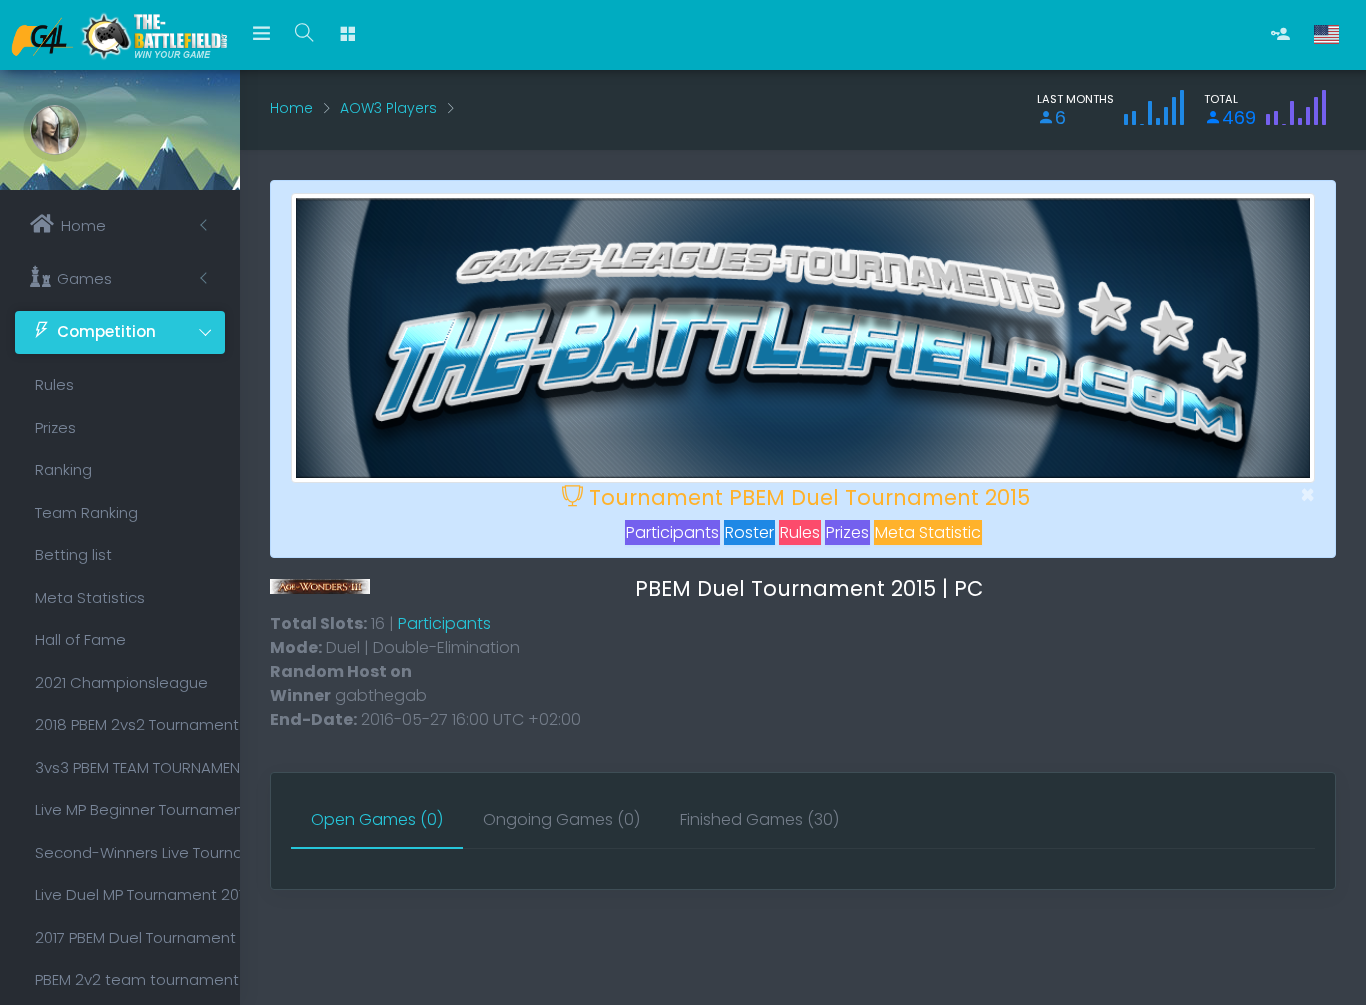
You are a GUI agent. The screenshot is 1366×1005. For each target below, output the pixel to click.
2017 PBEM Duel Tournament (130, 937)
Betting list (73, 554)
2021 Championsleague (121, 682)
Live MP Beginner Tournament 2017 (130, 809)
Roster (749, 532)
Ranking (63, 469)
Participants (672, 532)
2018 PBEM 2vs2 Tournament (130, 724)
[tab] (377, 821)
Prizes (55, 427)
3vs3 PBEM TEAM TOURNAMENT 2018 (130, 767)
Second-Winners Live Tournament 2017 (130, 852)
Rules (54, 384)
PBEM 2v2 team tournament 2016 (130, 979)
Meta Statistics (90, 597)
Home (291, 108)
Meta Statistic (928, 532)
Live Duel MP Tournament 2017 (130, 894)
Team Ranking (86, 512)
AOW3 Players (388, 108)
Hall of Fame (80, 639)
